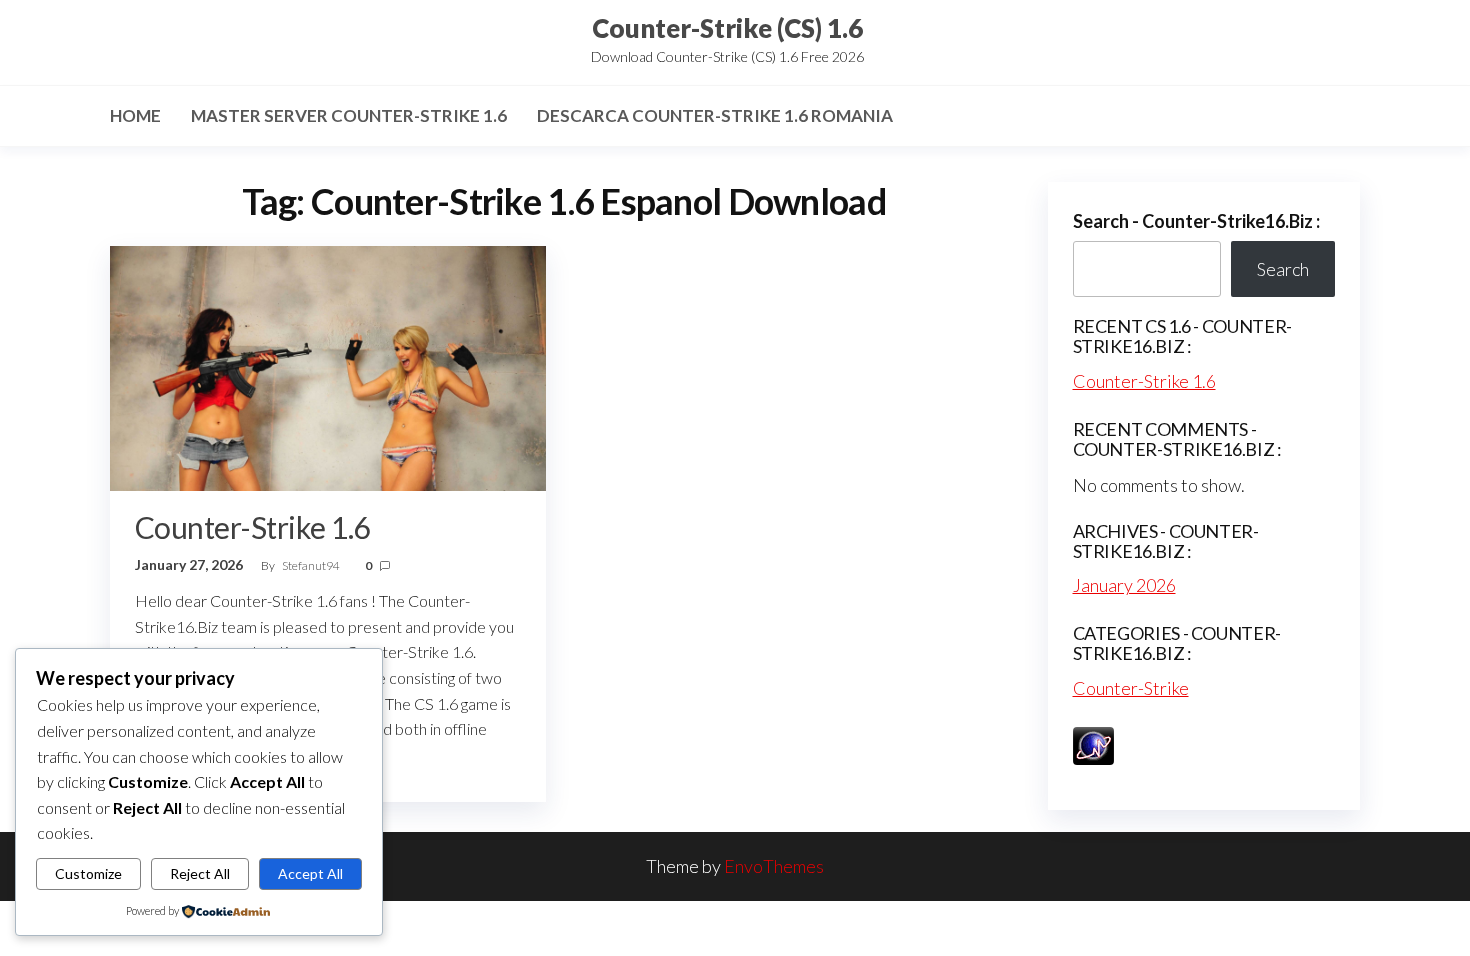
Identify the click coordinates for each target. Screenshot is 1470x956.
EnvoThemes (774, 866)
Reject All (200, 873)
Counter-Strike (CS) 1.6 (727, 28)
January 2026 (1124, 585)
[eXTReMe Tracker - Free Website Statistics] (1093, 743)
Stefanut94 (312, 565)
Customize (88, 873)
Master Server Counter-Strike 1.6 (349, 115)
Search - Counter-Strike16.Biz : (1196, 221)
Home (135, 115)
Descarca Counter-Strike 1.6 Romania (715, 115)
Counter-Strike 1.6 (252, 527)
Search (1283, 269)
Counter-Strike (1131, 688)
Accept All (310, 873)
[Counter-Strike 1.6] (328, 366)
